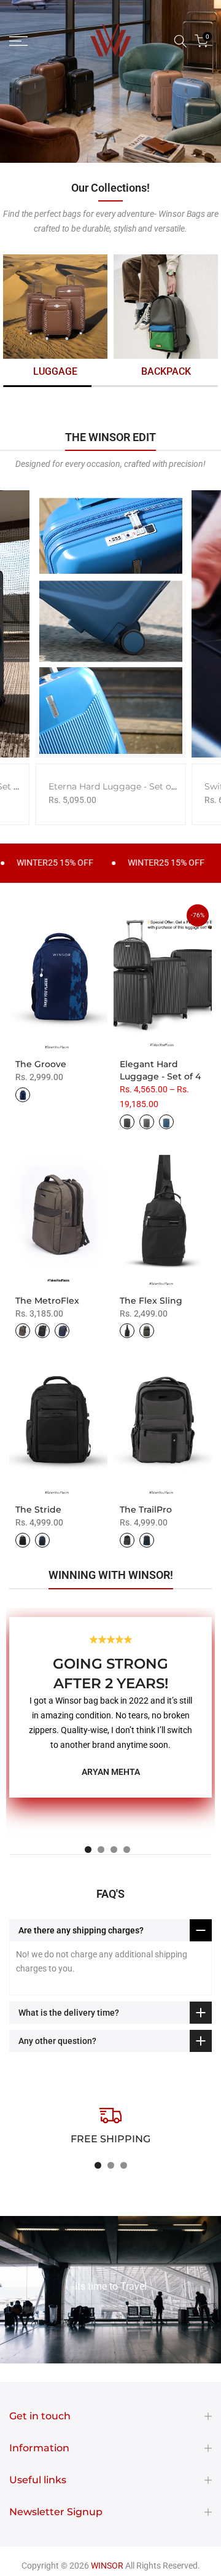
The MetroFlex (47, 1301)
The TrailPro (146, 1509)
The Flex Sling (151, 1301)
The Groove (41, 1064)
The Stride (38, 1509)
